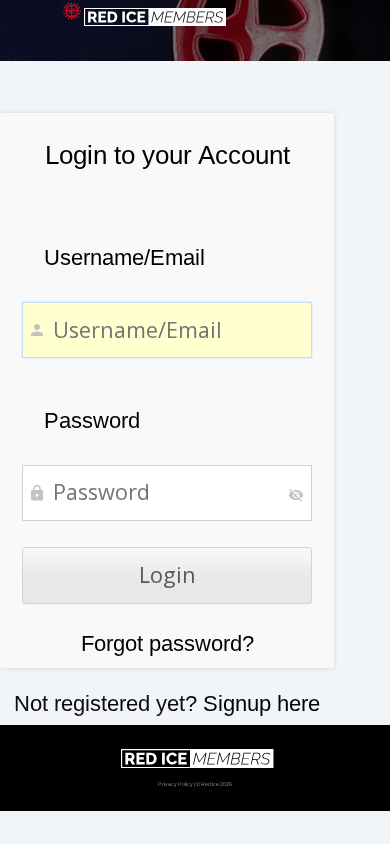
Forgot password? (167, 643)
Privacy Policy (175, 784)
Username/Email (124, 257)
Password (92, 420)
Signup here (261, 703)
